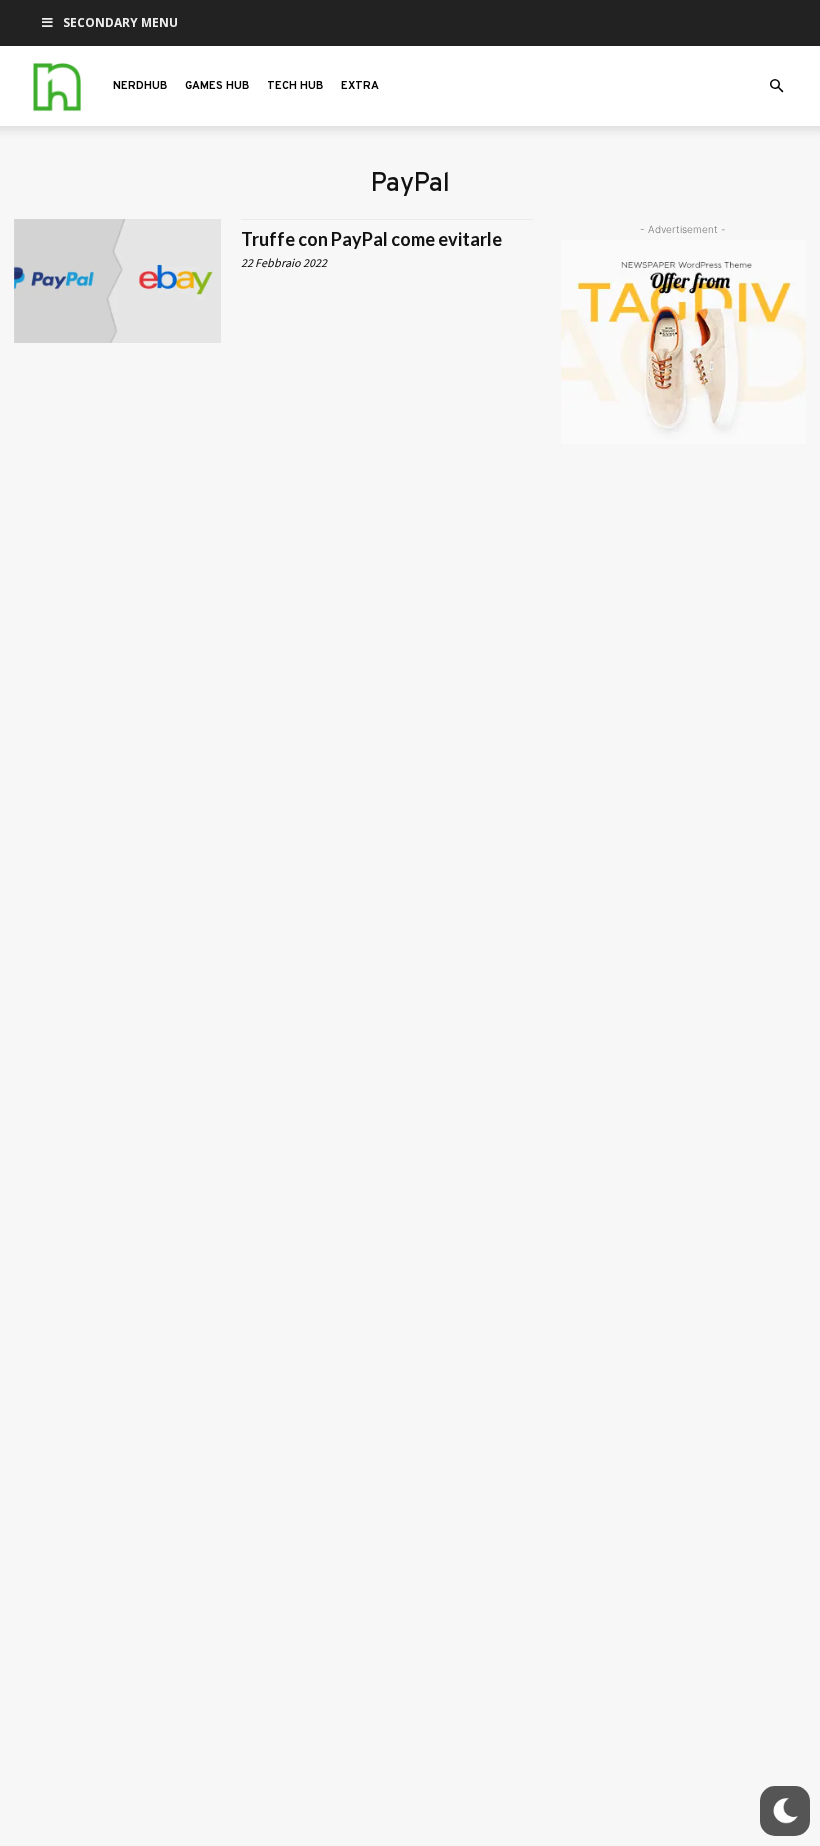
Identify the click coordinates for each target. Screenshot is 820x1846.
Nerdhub (140, 86)
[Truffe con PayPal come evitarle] (117, 281)
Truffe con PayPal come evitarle (371, 239)
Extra (360, 86)
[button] (776, 86)
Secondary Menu (120, 22)
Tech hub (295, 86)
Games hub (217, 86)
